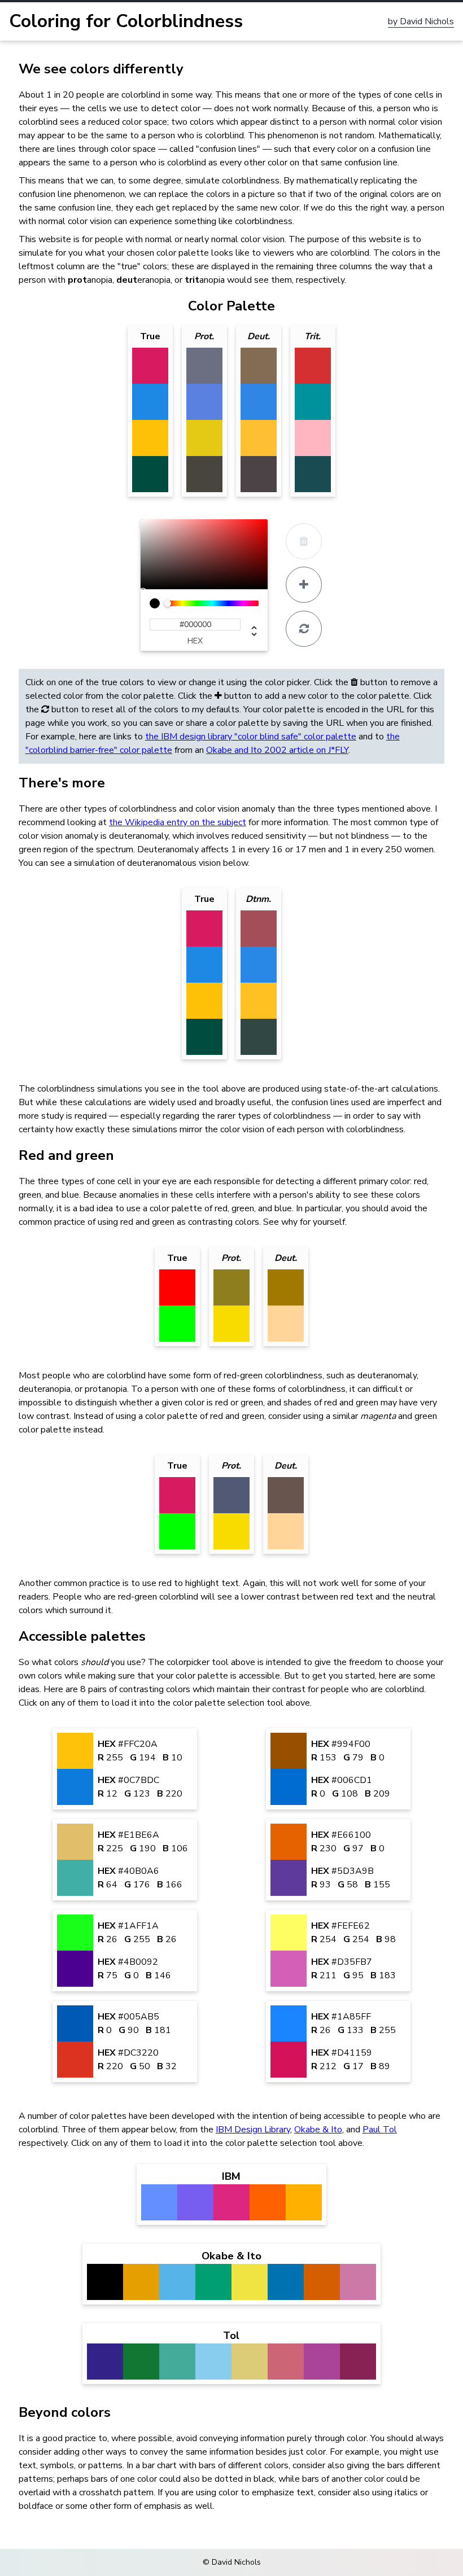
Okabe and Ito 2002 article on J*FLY (277, 750)
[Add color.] (304, 585)
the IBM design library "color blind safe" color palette (251, 737)
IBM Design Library (253, 2130)
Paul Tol (380, 2130)
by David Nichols (421, 22)
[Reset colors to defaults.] (304, 629)
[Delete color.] (304, 541)
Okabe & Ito (318, 2130)
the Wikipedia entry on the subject (178, 822)
